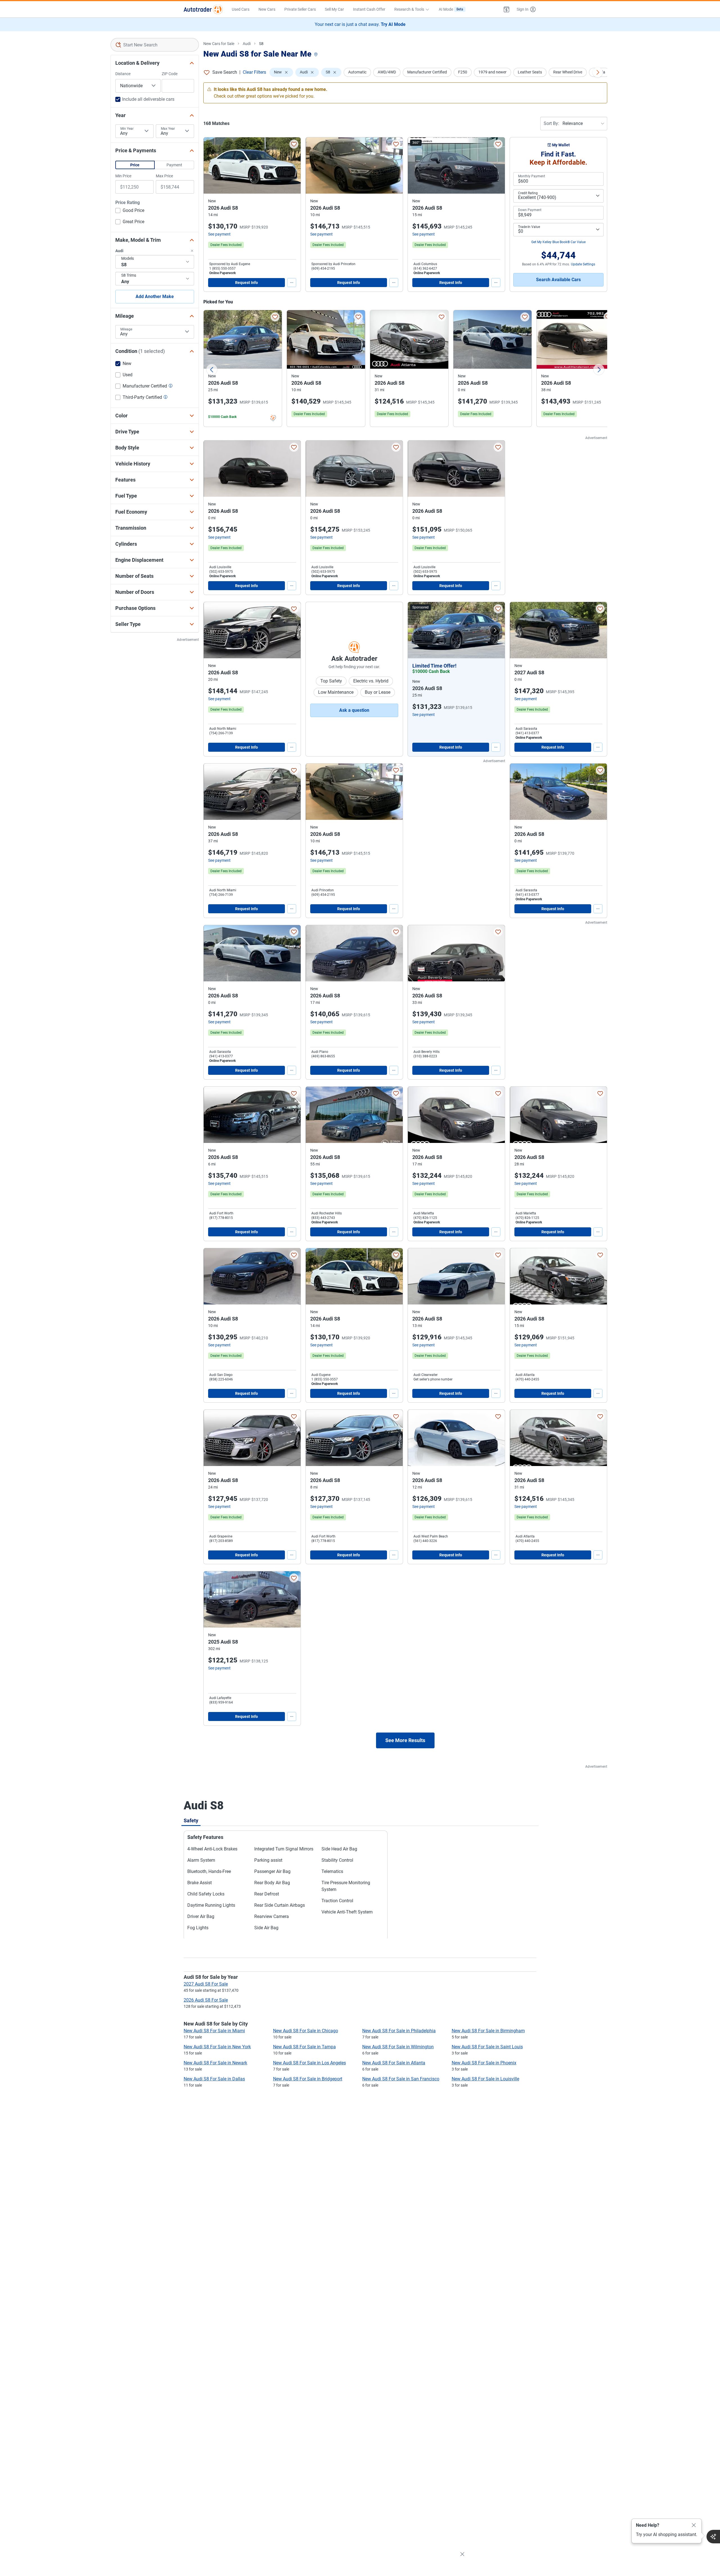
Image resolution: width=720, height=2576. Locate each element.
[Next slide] (599, 370)
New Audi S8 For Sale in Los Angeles (310, 2063)
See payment (219, 234)
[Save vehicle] (294, 144)
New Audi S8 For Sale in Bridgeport (308, 2079)
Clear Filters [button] (254, 72)
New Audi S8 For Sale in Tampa (304, 2047)
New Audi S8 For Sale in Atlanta (394, 2063)
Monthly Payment (532, 176)
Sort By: (551, 123)
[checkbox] (130, 211)
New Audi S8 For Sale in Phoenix (484, 2063)
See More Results (405, 1740)
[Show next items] (598, 72)
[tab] (191, 1820)
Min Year (127, 129)
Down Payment (530, 210)
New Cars (267, 9)
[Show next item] (495, 630)
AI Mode (451, 9)
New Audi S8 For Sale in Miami (214, 2031)
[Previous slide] (212, 370)
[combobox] (155, 45)
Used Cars (241, 9)
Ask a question (354, 710)
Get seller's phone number (433, 1379)
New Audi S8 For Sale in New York (217, 2047)
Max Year (168, 129)
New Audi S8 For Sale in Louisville (485, 2079)
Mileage (126, 329)
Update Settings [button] (583, 264)
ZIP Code (170, 74)
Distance (123, 74)
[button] (507, 9)
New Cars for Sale (219, 44)
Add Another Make (155, 296)
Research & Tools (409, 9)
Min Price (123, 176)
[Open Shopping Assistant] (713, 2537)
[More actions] (292, 283)
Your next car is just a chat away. (360, 24)
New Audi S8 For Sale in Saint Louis (487, 2047)
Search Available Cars (558, 280)
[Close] (694, 2525)
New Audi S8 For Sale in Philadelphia (399, 2031)
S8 (261, 44)
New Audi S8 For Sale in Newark (215, 2063)
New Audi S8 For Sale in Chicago (306, 2031)
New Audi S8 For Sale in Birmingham (488, 2031)
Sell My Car (334, 9)
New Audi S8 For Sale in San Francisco (401, 2079)
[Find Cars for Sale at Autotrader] (203, 9)
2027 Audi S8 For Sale (206, 1984)
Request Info (247, 283)
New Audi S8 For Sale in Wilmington (398, 2047)
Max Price (164, 176)
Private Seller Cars (300, 9)
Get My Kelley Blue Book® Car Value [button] (558, 242)
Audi (247, 44)
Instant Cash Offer (369, 9)
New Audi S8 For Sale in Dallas (214, 2079)
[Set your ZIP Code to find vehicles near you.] (316, 55)
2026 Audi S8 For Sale (206, 2000)
